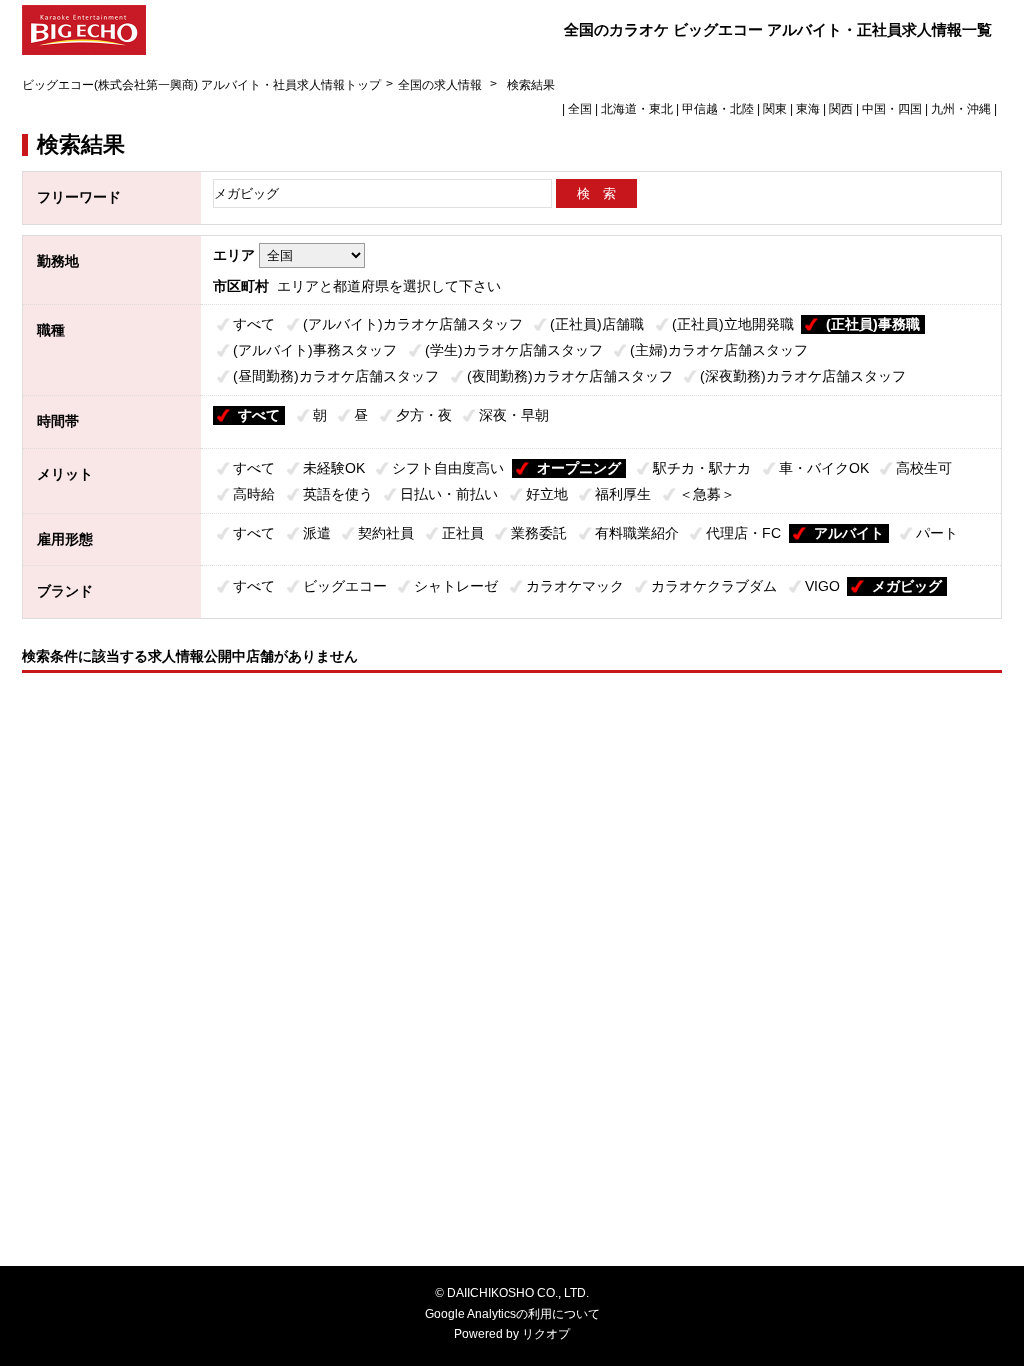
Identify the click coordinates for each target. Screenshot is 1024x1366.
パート (937, 533)
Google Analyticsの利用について (512, 1314)
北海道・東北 (637, 109)
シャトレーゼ (456, 586)
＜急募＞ (707, 494)
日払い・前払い (449, 494)
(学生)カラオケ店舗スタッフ (514, 350)
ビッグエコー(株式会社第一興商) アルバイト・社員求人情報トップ (201, 85)
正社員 (463, 533)
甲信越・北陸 (718, 109)
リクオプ (546, 1334)
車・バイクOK (824, 468)
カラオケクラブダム (714, 586)
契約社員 (386, 533)
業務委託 (539, 533)
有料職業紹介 (637, 533)
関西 (841, 109)
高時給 (254, 494)
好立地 (547, 494)
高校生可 (924, 468)
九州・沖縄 (961, 109)
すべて (254, 324)
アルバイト (849, 533)
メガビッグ (907, 586)
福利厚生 (623, 494)
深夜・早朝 (514, 415)
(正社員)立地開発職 (733, 324)
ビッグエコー (345, 586)
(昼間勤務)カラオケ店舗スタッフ (336, 376)
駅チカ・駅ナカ (702, 468)
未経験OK (334, 468)
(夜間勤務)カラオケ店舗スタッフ (570, 376)
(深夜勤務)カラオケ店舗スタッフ (803, 376)
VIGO (822, 586)
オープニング (579, 468)
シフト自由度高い (448, 468)
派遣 (317, 533)
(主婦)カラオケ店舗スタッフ (719, 350)
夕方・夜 (424, 415)
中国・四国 (892, 109)
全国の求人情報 (441, 85)
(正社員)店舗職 (597, 324)
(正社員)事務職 (873, 324)
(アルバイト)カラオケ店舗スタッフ (413, 324)
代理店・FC (743, 533)
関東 (775, 109)
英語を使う (338, 494)
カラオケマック (575, 586)
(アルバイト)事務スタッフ (315, 350)
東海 (808, 109)
